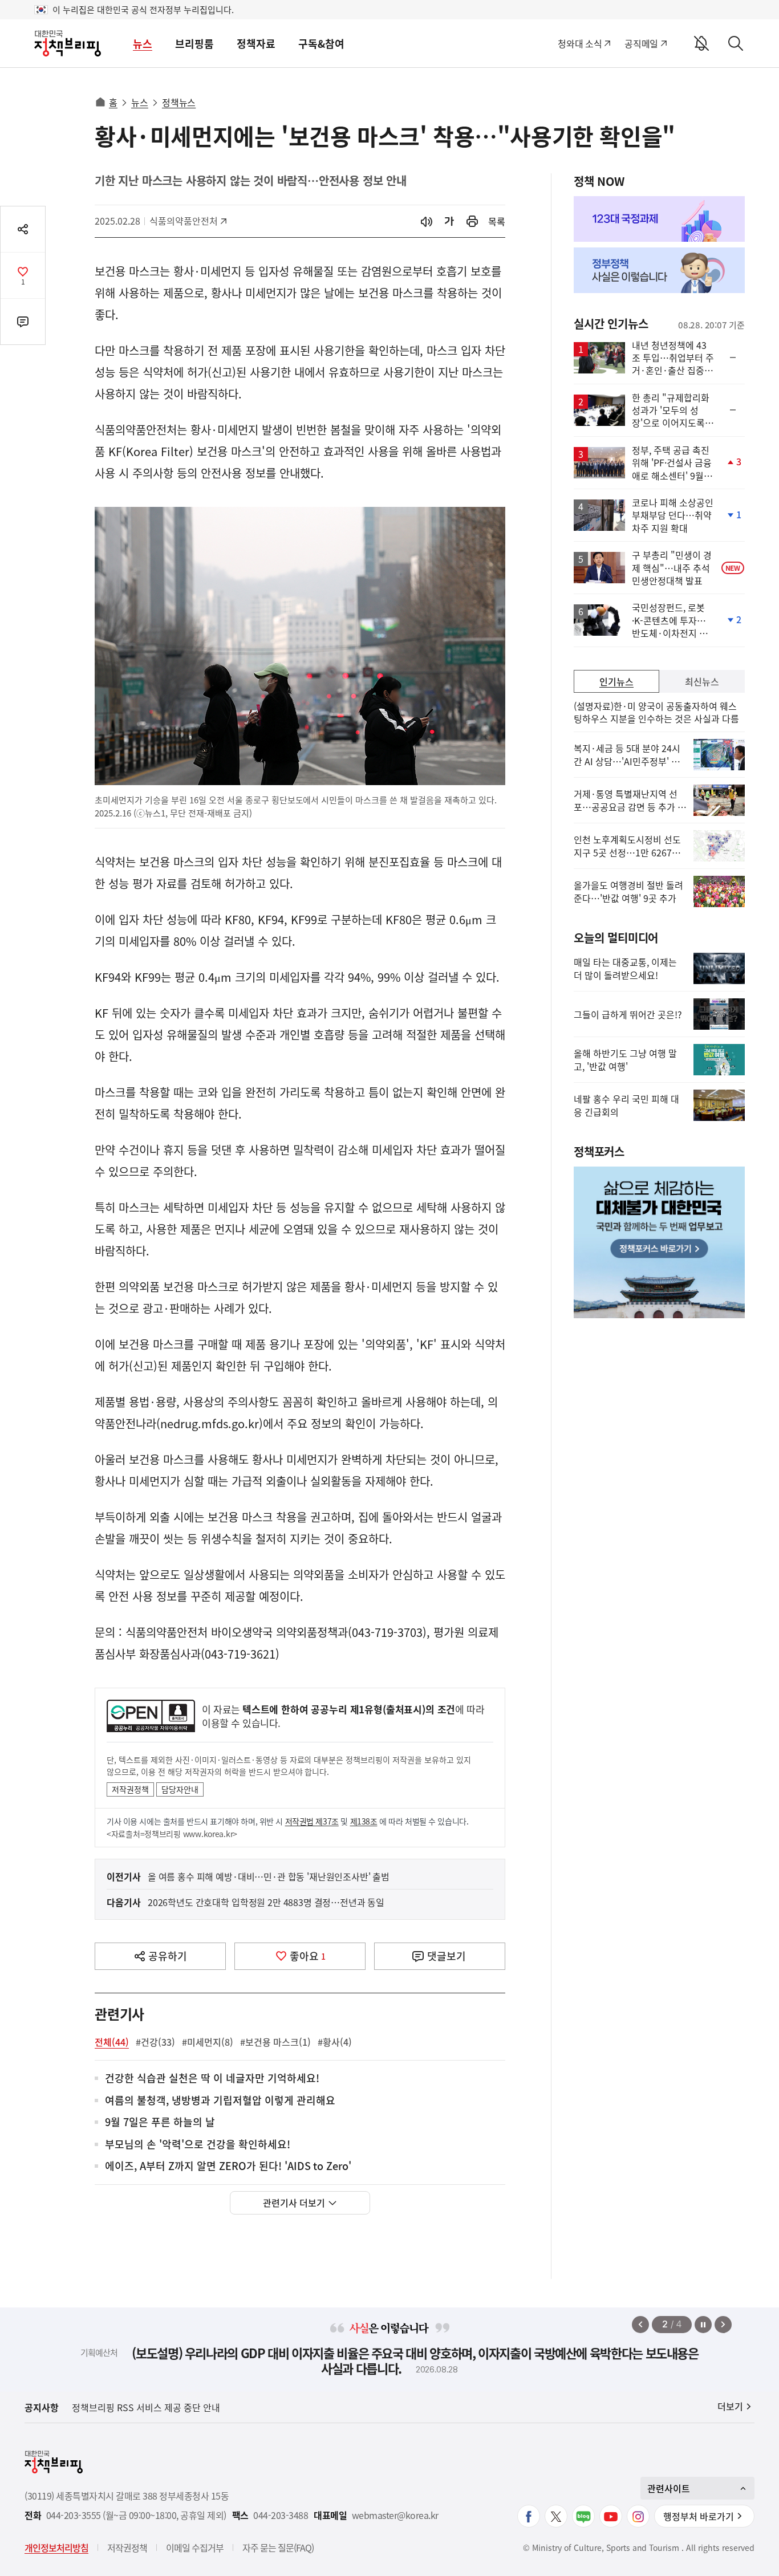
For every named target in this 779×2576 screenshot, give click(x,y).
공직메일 (641, 43)
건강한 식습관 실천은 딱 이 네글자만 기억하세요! (212, 2079)
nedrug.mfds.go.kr (210, 1423)
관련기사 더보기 (294, 2203)
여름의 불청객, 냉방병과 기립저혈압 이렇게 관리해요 (220, 2101)
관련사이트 (669, 2488)
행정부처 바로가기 (699, 2516)
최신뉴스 (702, 681)
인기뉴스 (616, 681)
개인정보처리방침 (56, 2547)
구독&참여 (321, 44)
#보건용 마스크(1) (275, 2042)
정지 (703, 2325)
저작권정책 (130, 1789)
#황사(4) (335, 2042)
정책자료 (256, 44)
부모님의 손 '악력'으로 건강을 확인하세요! (198, 2145)
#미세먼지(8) (208, 2042)
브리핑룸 (194, 44)
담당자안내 (180, 1789)
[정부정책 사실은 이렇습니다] (659, 270)
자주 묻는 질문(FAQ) (278, 2547)
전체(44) (112, 2042)
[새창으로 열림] (472, 222)
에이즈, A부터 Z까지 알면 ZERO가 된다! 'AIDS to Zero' (228, 2166)
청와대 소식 (580, 43)
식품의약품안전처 (184, 221)
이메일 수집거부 (195, 2547)
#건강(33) (155, 2042)
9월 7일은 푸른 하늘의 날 (160, 2122)
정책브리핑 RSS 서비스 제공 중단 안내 (146, 2407)
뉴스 (143, 44)
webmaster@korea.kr (395, 2515)
